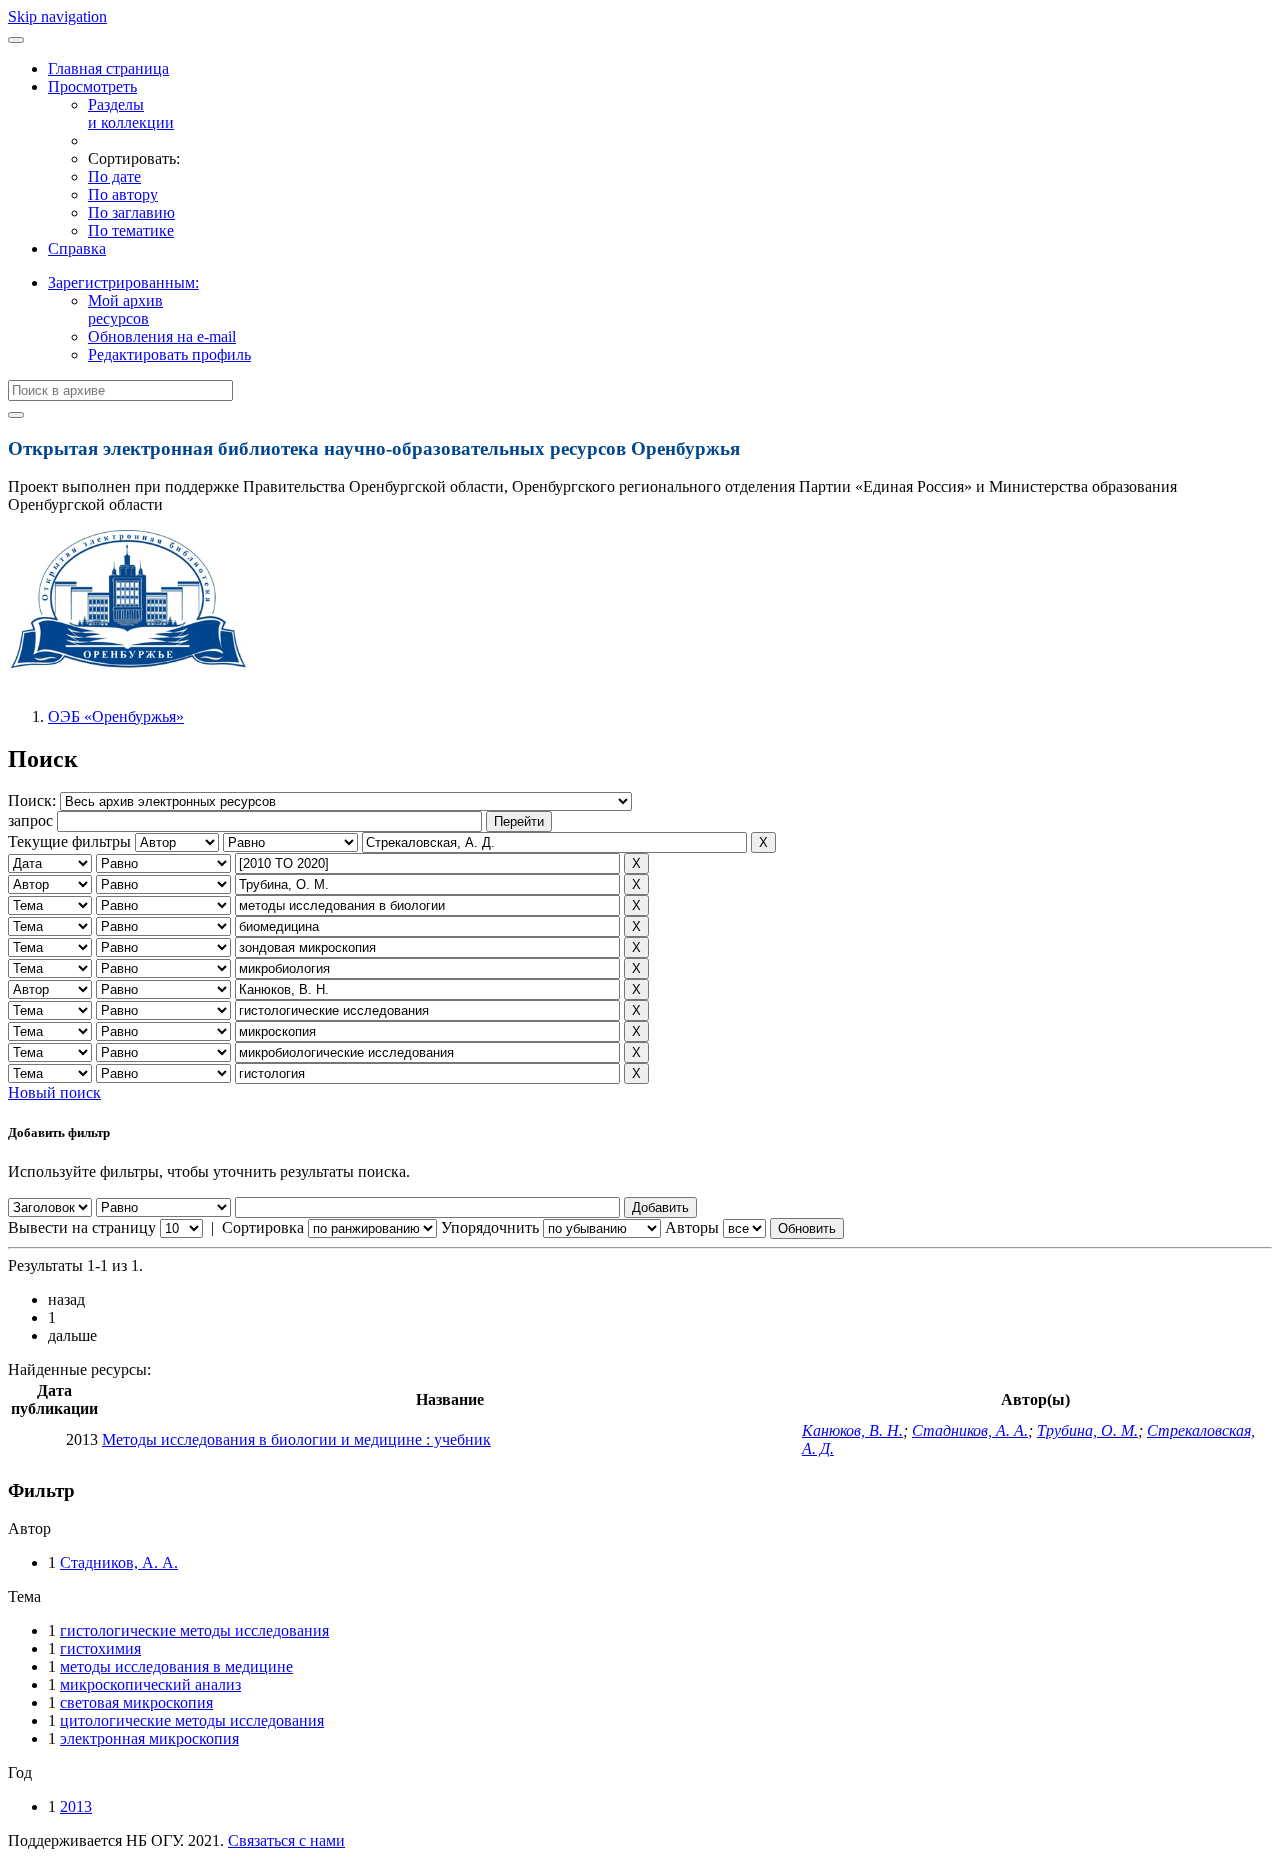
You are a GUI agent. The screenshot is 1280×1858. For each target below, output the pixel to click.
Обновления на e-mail (162, 336)
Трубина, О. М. (1087, 1430)
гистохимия (100, 1648)
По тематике (131, 230)
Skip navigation (57, 16)
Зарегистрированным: (123, 282)
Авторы (692, 1227)
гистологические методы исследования (194, 1630)
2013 (76, 1806)
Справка (77, 248)
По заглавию (131, 212)
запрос (30, 820)
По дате (114, 176)
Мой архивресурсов (125, 309)
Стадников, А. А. (970, 1430)
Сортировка (263, 1227)
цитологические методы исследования (192, 1720)
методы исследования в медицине (176, 1666)
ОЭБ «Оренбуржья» (116, 716)
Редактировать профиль (169, 354)
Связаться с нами (286, 1840)
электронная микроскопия (149, 1738)
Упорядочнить (490, 1227)
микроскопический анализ (150, 1684)
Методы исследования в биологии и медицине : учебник (296, 1439)
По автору (123, 194)
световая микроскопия (136, 1702)
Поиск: (34, 800)
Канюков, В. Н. (852, 1430)
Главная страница (108, 68)
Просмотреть (92, 86)
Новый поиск (54, 1092)
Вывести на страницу (82, 1227)
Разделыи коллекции (131, 113)
